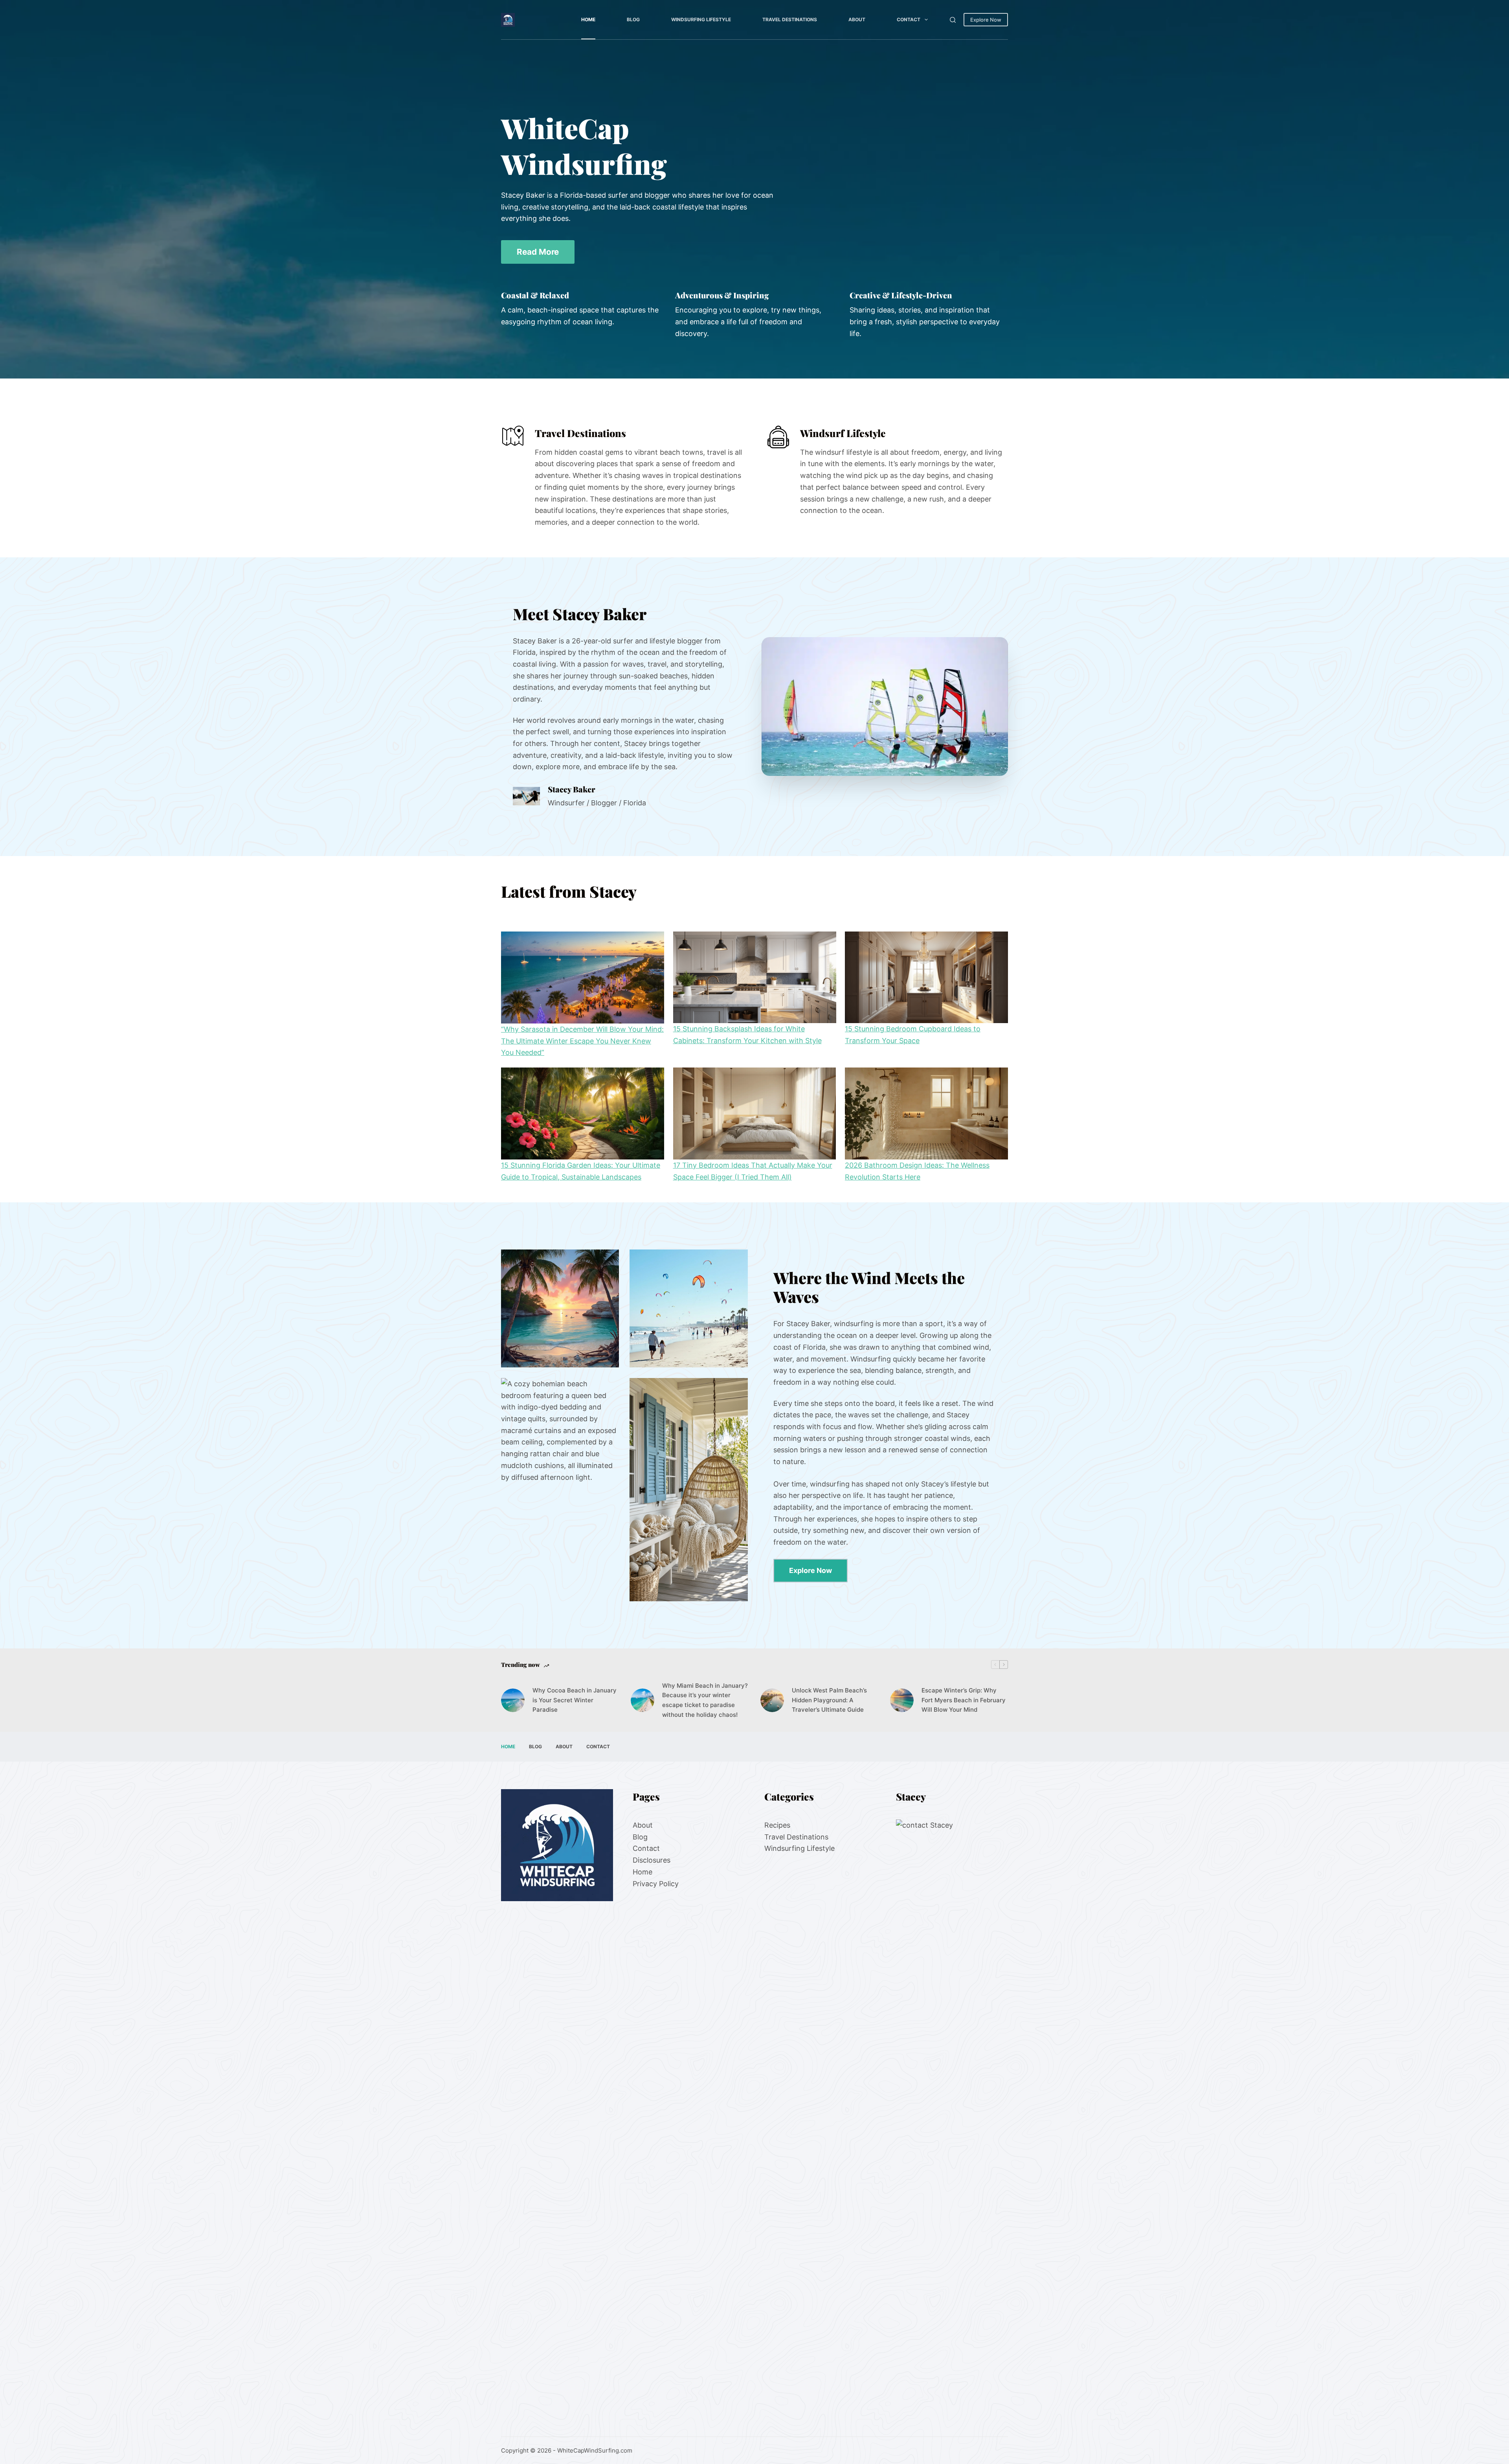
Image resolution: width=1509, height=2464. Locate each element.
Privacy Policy (656, 1883)
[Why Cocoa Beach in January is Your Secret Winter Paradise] (513, 1700)
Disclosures (652, 1860)
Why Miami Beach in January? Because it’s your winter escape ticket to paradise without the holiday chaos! (705, 1700)
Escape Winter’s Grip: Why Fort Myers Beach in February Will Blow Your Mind (964, 1700)
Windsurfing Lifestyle (701, 19)
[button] (885, 706)
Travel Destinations (790, 19)
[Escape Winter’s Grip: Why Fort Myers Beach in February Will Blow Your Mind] (902, 1700)
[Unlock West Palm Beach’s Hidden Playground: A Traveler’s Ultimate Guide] (772, 1700)
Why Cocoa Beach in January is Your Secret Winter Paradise (575, 1700)
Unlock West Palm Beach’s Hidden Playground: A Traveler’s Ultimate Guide (829, 1700)
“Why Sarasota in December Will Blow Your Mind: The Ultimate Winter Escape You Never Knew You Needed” (582, 1041)
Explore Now (986, 20)
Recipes (777, 1825)
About (857, 19)
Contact (909, 19)
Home (588, 19)
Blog (633, 19)
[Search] (953, 20)
